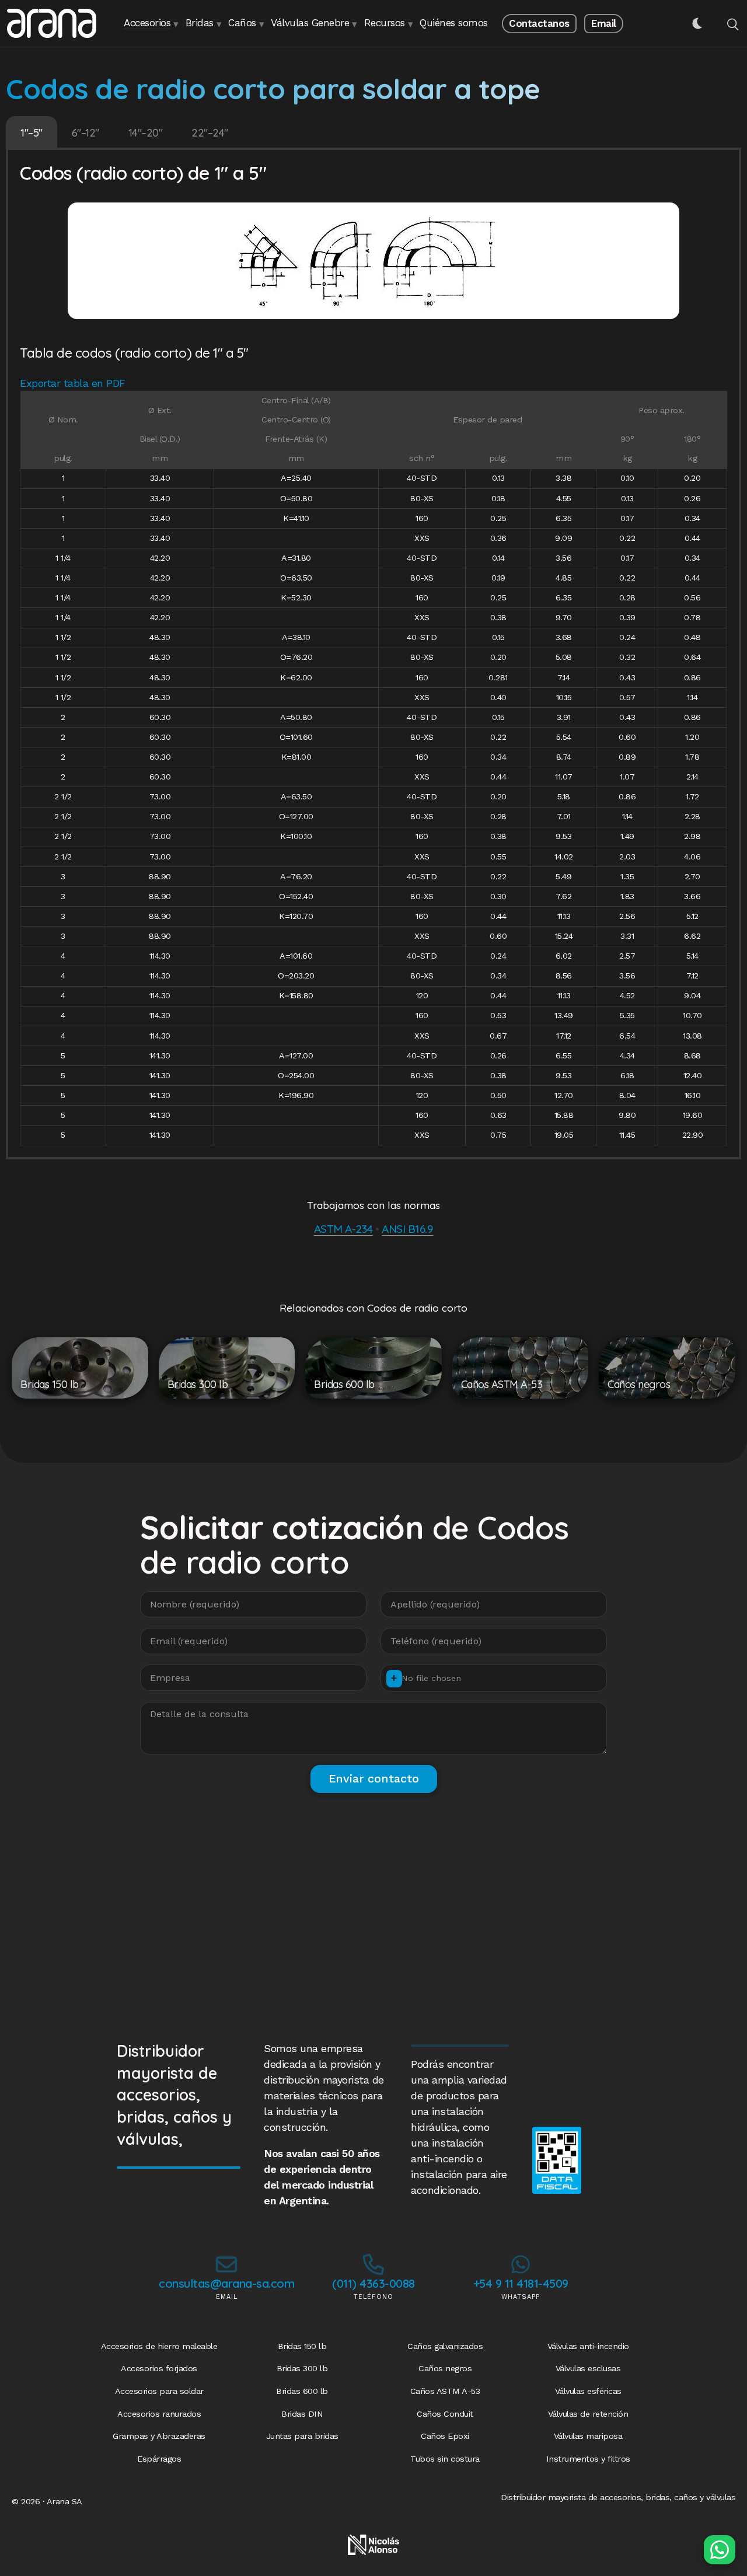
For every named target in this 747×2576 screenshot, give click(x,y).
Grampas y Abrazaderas (159, 2436)
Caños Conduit (445, 2414)
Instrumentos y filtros (588, 2459)
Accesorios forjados (159, 2368)
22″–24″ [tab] (210, 133)
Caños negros (445, 2368)
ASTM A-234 (343, 1229)
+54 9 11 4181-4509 (521, 2283)
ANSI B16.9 (407, 1229)
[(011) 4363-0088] (373, 2264)
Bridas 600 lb (302, 2391)
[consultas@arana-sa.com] (226, 2264)
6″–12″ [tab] (85, 133)
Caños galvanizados (445, 2346)
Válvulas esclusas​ (588, 2368)
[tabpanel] (373, 655)
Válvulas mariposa (588, 2436)
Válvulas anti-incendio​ (588, 2346)
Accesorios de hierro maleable (159, 2346)
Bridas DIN (302, 2414)
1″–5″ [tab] (32, 133)
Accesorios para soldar (159, 2391)
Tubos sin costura (445, 2459)
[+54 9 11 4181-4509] (521, 2264)
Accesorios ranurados (159, 2414)
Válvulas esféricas (588, 2391)
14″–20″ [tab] (146, 133)
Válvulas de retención (588, 2414)
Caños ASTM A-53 (445, 2391)
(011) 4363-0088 (373, 2283)
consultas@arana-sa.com (226, 2283)
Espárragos (159, 2459)
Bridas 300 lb (302, 2368)
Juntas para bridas (302, 2436)
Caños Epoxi (445, 2436)
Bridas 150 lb (302, 2346)
